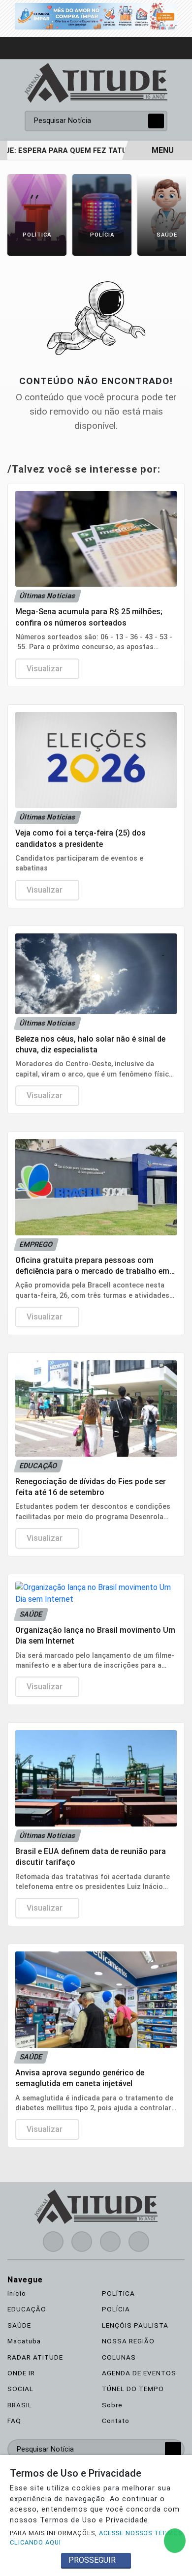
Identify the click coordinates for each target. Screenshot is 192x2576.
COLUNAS (119, 2357)
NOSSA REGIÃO (128, 2341)
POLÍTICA (118, 2293)
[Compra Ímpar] (96, 15)
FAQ (14, 2421)
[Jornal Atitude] (96, 82)
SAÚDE (19, 2325)
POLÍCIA (116, 2309)
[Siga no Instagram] (82, 2242)
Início (17, 2293)
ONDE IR (21, 2373)
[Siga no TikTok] (139, 2242)
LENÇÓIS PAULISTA (135, 2325)
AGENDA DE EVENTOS (139, 2373)
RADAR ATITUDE (35, 2357)
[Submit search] (156, 121)
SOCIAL (20, 2389)
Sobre (112, 2405)
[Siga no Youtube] (110, 2242)
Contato (116, 2421)
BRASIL (20, 2405)
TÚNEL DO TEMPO (133, 2389)
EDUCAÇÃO (27, 2309)
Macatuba (24, 2341)
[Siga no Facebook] (53, 2242)
